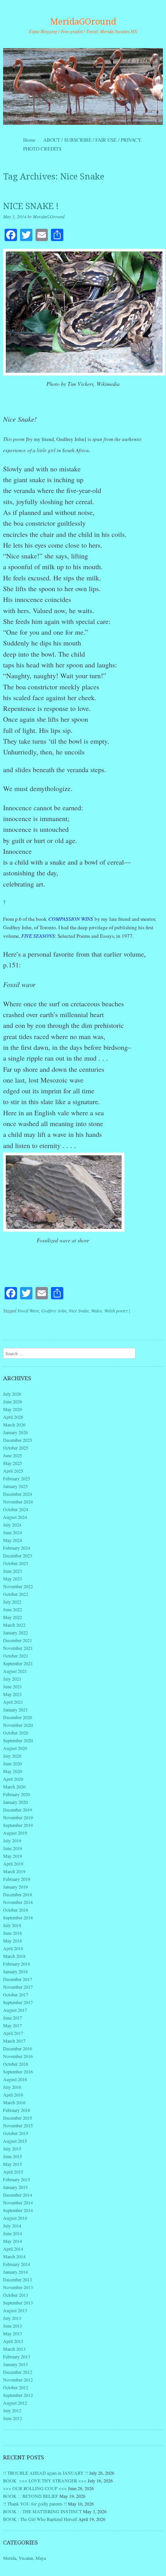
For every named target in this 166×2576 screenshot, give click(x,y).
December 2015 (18, 2118)
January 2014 (15, 2272)
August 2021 (15, 1671)
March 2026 (14, 1425)
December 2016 (18, 2048)
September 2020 (18, 1740)
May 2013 (13, 2333)
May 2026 (13, 1409)
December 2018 (18, 1894)
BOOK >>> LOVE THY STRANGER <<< (45, 2480)
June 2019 (13, 1848)
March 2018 (14, 1956)
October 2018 (16, 1910)
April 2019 (13, 1864)
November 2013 (18, 2287)
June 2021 (13, 1686)
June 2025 (13, 1455)
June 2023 (13, 1571)
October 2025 (16, 1448)
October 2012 (16, 2387)
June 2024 (13, 1532)
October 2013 (16, 2295)
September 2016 (18, 2072)
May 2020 (13, 1771)
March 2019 (14, 1871)
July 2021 (12, 1679)
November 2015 (18, 2125)
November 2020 (18, 1725)
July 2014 (12, 2226)
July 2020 (12, 1756)
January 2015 (15, 2187)
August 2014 (15, 2218)
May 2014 (13, 2241)
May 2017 (13, 2025)
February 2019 (17, 1879)
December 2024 (18, 1494)
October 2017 (16, 1994)
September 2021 (18, 1663)
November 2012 (18, 2380)
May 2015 (13, 2164)
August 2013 (15, 2310)
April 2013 (13, 2341)
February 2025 (17, 1478)
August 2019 (15, 1833)
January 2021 (15, 1710)
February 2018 (17, 1964)
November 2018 (18, 1902)
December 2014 (18, 2195)
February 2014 (17, 2264)
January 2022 (15, 1632)
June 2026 (13, 1401)
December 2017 (18, 1979)
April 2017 (13, 2033)
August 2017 (15, 2010)
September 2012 (18, 2395)
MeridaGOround (83, 22)
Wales (97, 1311)
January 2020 (15, 1802)
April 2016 (13, 2095)
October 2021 (16, 1656)
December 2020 (18, 1717)
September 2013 (18, 2303)
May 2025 (13, 1463)
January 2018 (15, 1971)
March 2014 (14, 2256)
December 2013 (18, 2279)
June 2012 (13, 2418)
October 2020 (16, 1733)
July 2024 (12, 1525)
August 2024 (15, 1517)
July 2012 (12, 2410)
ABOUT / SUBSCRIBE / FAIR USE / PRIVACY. (100, 140)
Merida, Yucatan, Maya (25, 2558)
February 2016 (17, 2110)
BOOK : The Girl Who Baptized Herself (40, 2519)
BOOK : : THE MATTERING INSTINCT (42, 2511)
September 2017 (18, 2002)
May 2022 (13, 1617)
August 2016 (15, 2079)
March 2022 (14, 1625)
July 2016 (12, 2087)
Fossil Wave (28, 1311)
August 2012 (15, 2403)
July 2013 (12, 2318)
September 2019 (18, 1825)
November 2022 (18, 1586)
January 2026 (15, 1432)
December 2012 (18, 2372)
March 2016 (14, 2102)
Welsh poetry (116, 1311)
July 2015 (12, 2149)
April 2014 (13, 2249)
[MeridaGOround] (83, 86)
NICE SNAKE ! (31, 206)
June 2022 (13, 1609)
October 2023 (16, 1563)
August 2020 (15, 1748)
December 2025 (18, 1440)
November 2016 (18, 2056)
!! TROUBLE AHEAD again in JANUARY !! (46, 2473)
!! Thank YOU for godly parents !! (35, 2504)
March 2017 (14, 2041)
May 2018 (13, 1941)
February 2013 (17, 2356)
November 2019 (18, 1817)
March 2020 (14, 1787)
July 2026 (12, 1394)
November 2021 (18, 1648)
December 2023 (18, 1555)
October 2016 (16, 2064)
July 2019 (12, 1840)
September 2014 (18, 2210)
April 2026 (13, 1417)
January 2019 (15, 1887)
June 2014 (13, 2233)
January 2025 (15, 1486)
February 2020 (17, 1794)
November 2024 (18, 1502)
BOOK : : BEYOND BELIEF (31, 2496)
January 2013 (15, 2364)
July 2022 (12, 1602)
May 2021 (13, 1694)
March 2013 (14, 2349)
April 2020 (13, 1779)
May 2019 (13, 1856)
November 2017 (18, 1987)
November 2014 (18, 2202)
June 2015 (13, 2156)
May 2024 (13, 1540)
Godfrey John (54, 1311)
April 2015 (13, 2172)
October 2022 (16, 1594)
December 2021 (18, 1640)
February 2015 (17, 2179)
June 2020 (13, 1763)
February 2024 (17, 1548)
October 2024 (16, 1509)
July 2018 (12, 1925)
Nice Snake (79, 1311)
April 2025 (13, 1471)
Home (29, 140)
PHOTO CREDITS (42, 149)
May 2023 (13, 1579)
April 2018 (13, 1948)
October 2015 (16, 2133)
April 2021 (13, 1702)
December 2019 (18, 1810)
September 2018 (18, 1917)
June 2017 (13, 2018)
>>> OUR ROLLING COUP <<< (35, 2488)
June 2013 (13, 2326)
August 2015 (15, 2141)
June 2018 (13, 1933)
